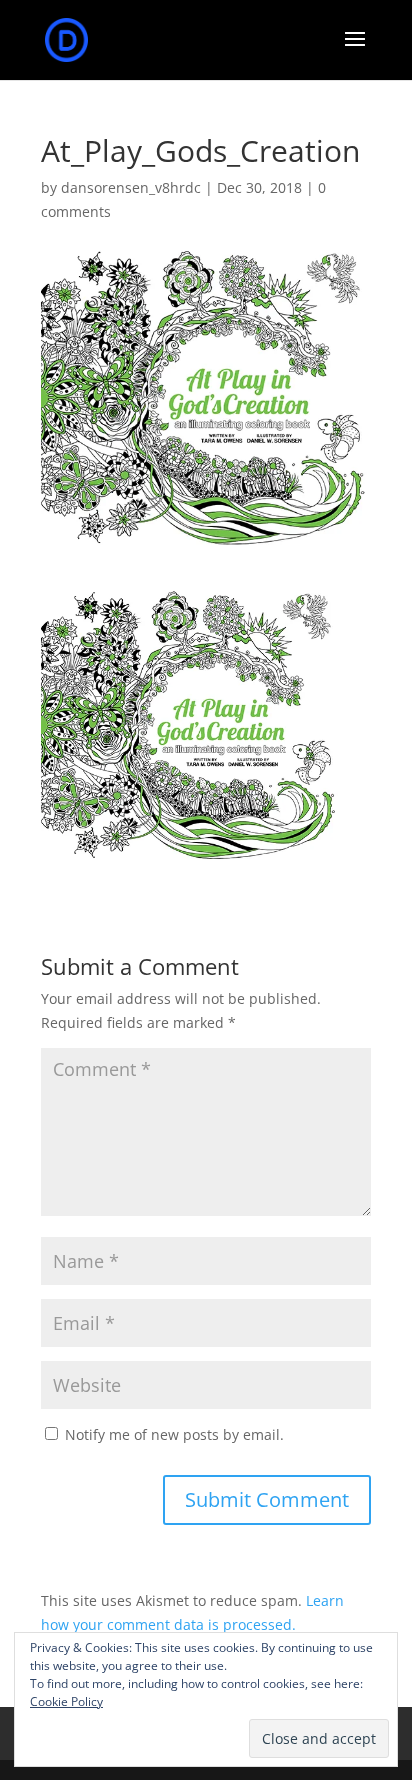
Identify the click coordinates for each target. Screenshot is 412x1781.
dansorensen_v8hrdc (131, 187)
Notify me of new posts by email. (174, 1434)
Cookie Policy (66, 1701)
